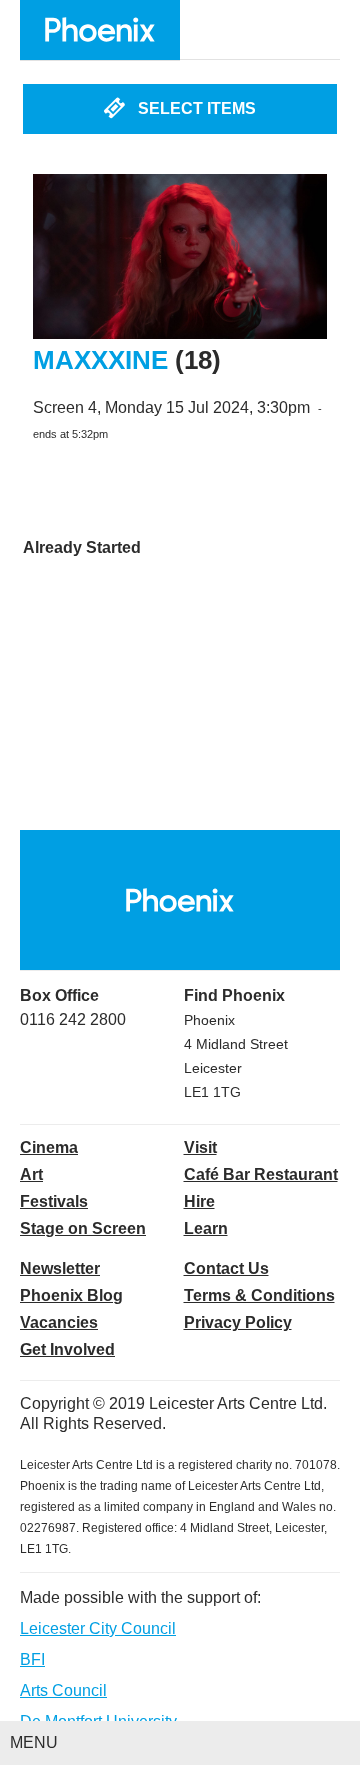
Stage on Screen (83, 1228)
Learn (206, 1228)
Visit (200, 1147)
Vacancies (59, 1322)
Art (31, 1174)
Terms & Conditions (259, 1295)
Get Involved (67, 1349)
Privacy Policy (238, 1322)
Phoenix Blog (71, 1295)
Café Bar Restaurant (261, 1174)
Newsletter (60, 1268)
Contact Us (226, 1268)
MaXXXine (100, 360)
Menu (34, 1742)
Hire (199, 1201)
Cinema (49, 1147)
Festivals (54, 1201)
